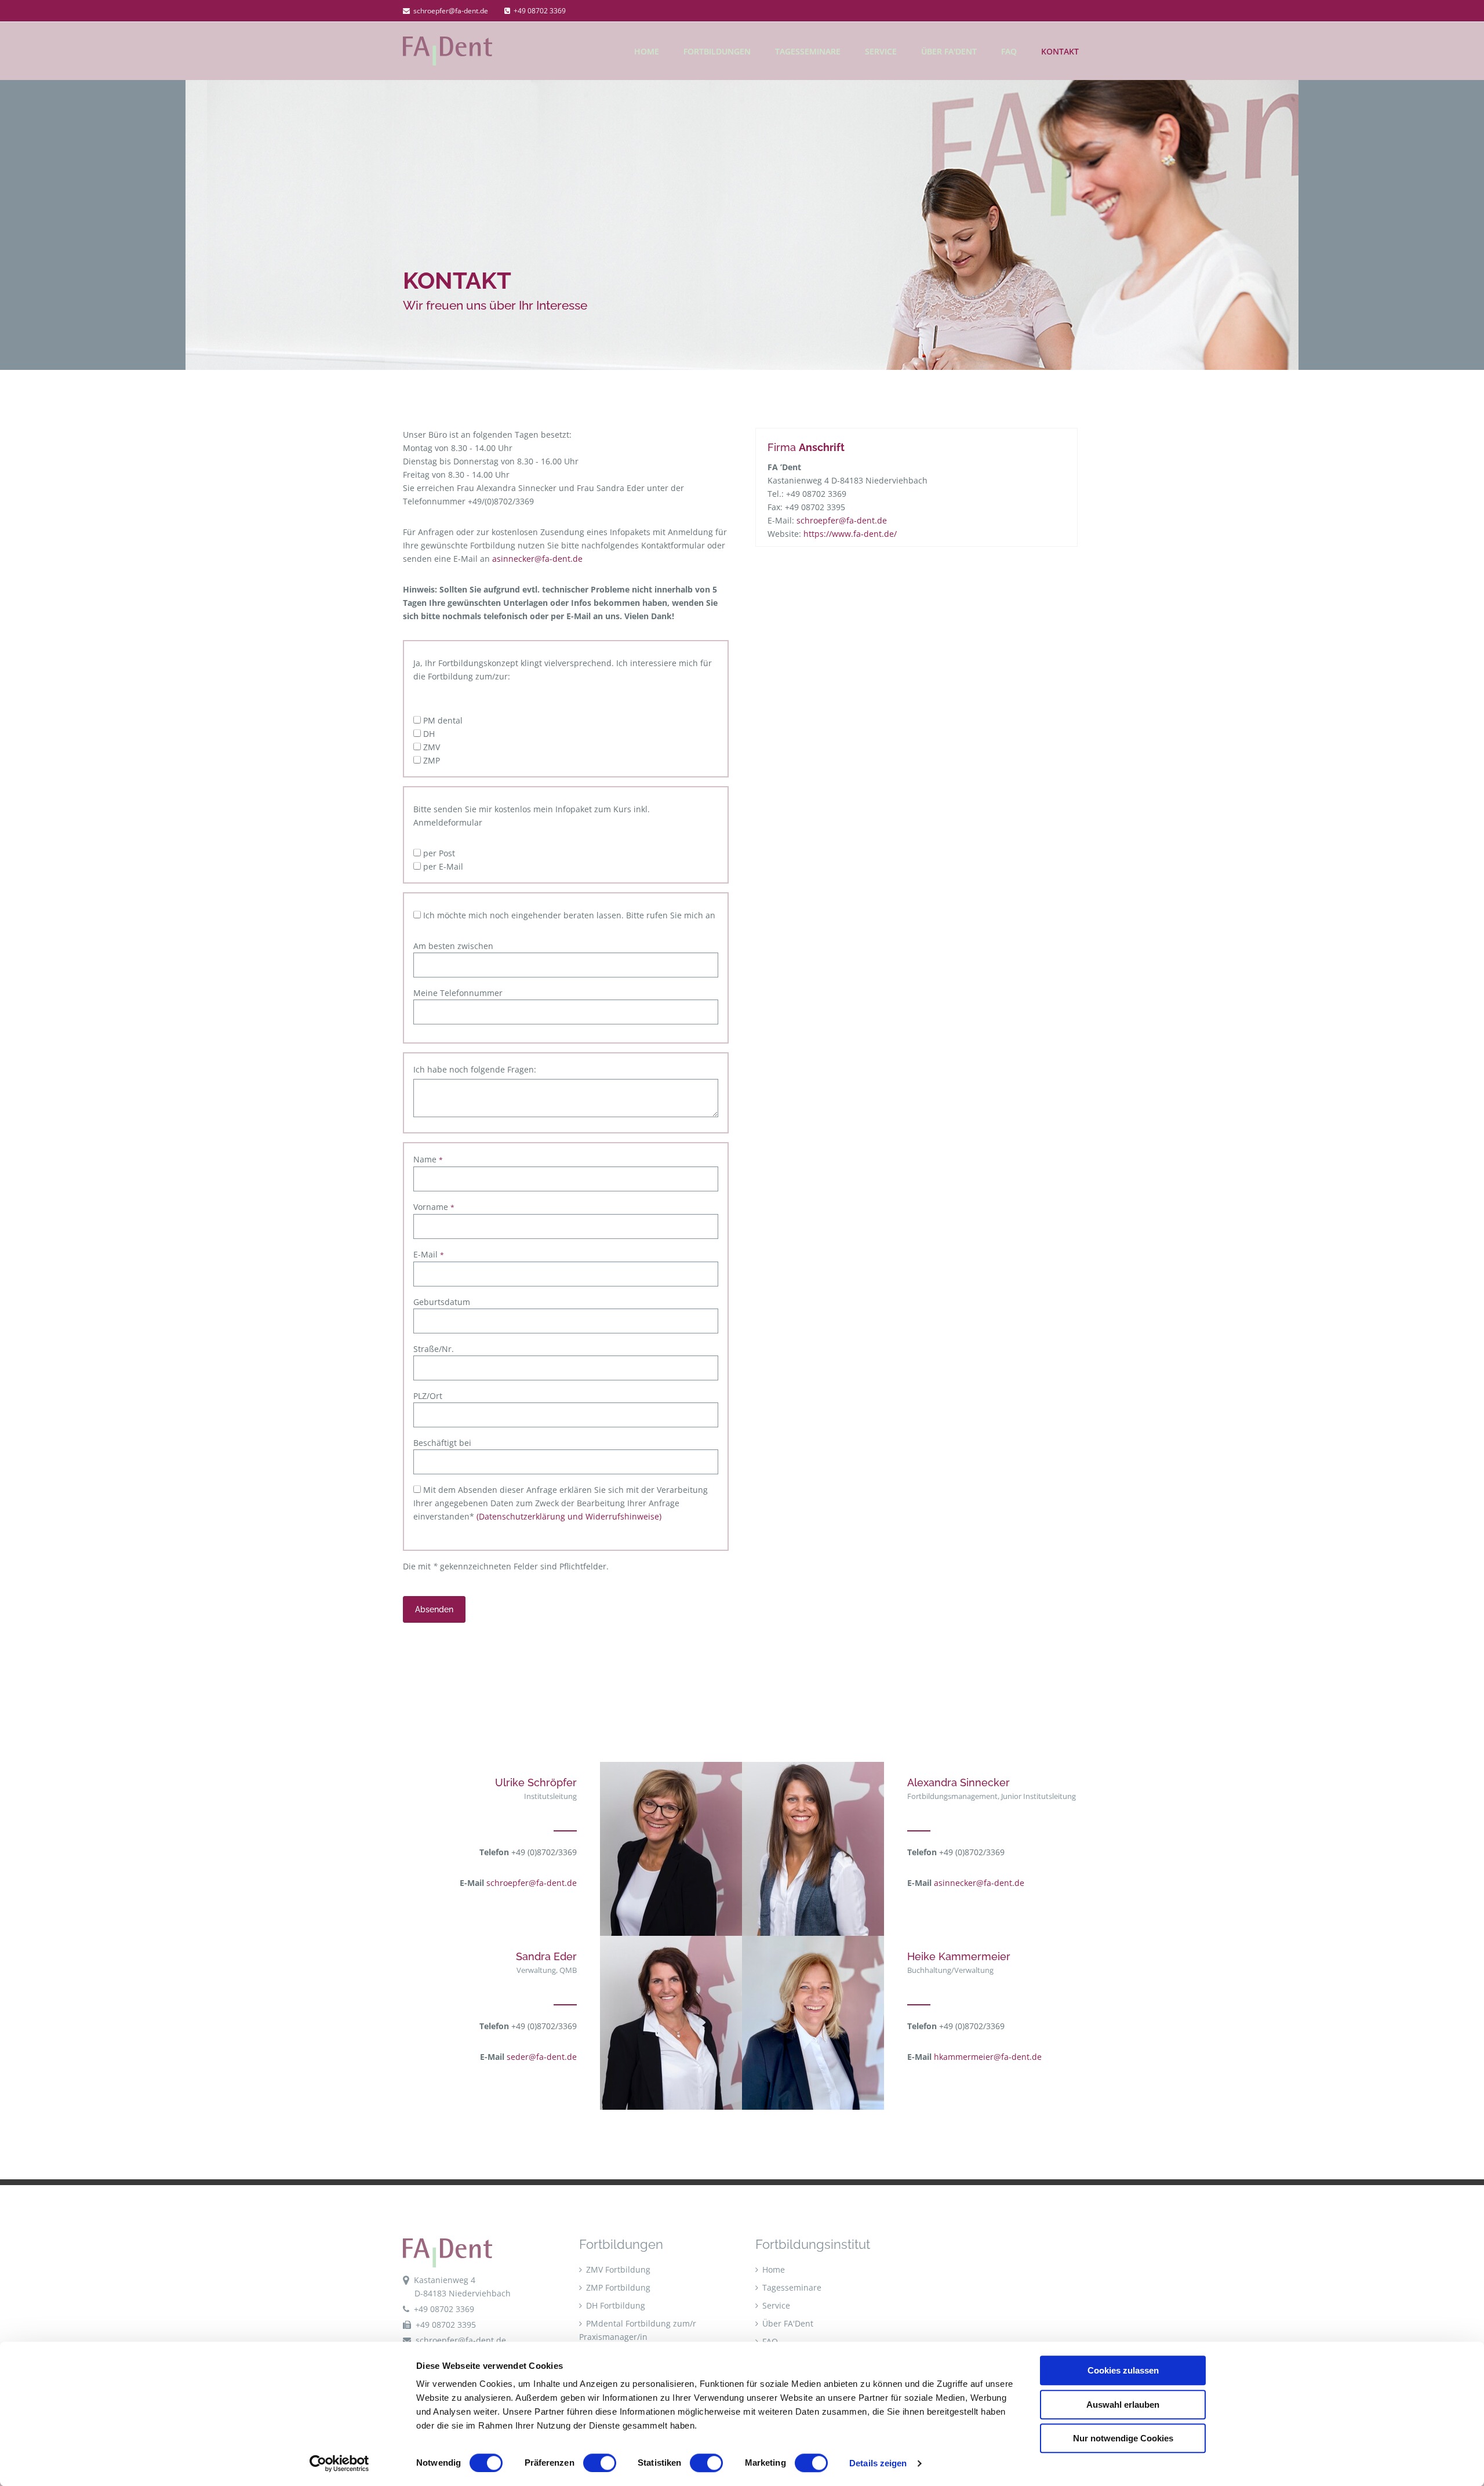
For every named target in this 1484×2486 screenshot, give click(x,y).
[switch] (600, 2463)
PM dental (442, 720)
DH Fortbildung (614, 2305)
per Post (438, 853)
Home (772, 2269)
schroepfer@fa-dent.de (450, 11)
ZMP (430, 760)
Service (881, 51)
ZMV (430, 747)
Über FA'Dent (949, 51)
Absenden (434, 1609)
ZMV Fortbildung (617, 2269)
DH (428, 734)
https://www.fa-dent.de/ (850, 534)
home (647, 51)
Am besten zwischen (453, 946)
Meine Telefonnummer (458, 993)
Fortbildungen (717, 51)
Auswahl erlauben (1123, 2405)
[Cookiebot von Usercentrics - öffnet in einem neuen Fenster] (339, 2463)
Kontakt (1060, 51)
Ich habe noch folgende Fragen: (475, 1069)
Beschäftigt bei (442, 1443)
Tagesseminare (808, 51)
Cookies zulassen (1123, 2370)
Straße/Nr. (434, 1349)
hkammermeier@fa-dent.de (988, 2057)
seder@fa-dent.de (542, 2057)
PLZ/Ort (428, 1396)
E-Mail (429, 1254)
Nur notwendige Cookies (1123, 2438)
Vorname (434, 1207)
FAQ (1009, 51)
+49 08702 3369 (540, 11)
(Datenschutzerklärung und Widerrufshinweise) (569, 1516)
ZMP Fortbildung (617, 2287)
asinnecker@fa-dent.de (537, 559)
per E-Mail (442, 866)
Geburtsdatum (442, 1302)
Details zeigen (878, 2463)
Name (428, 1159)
